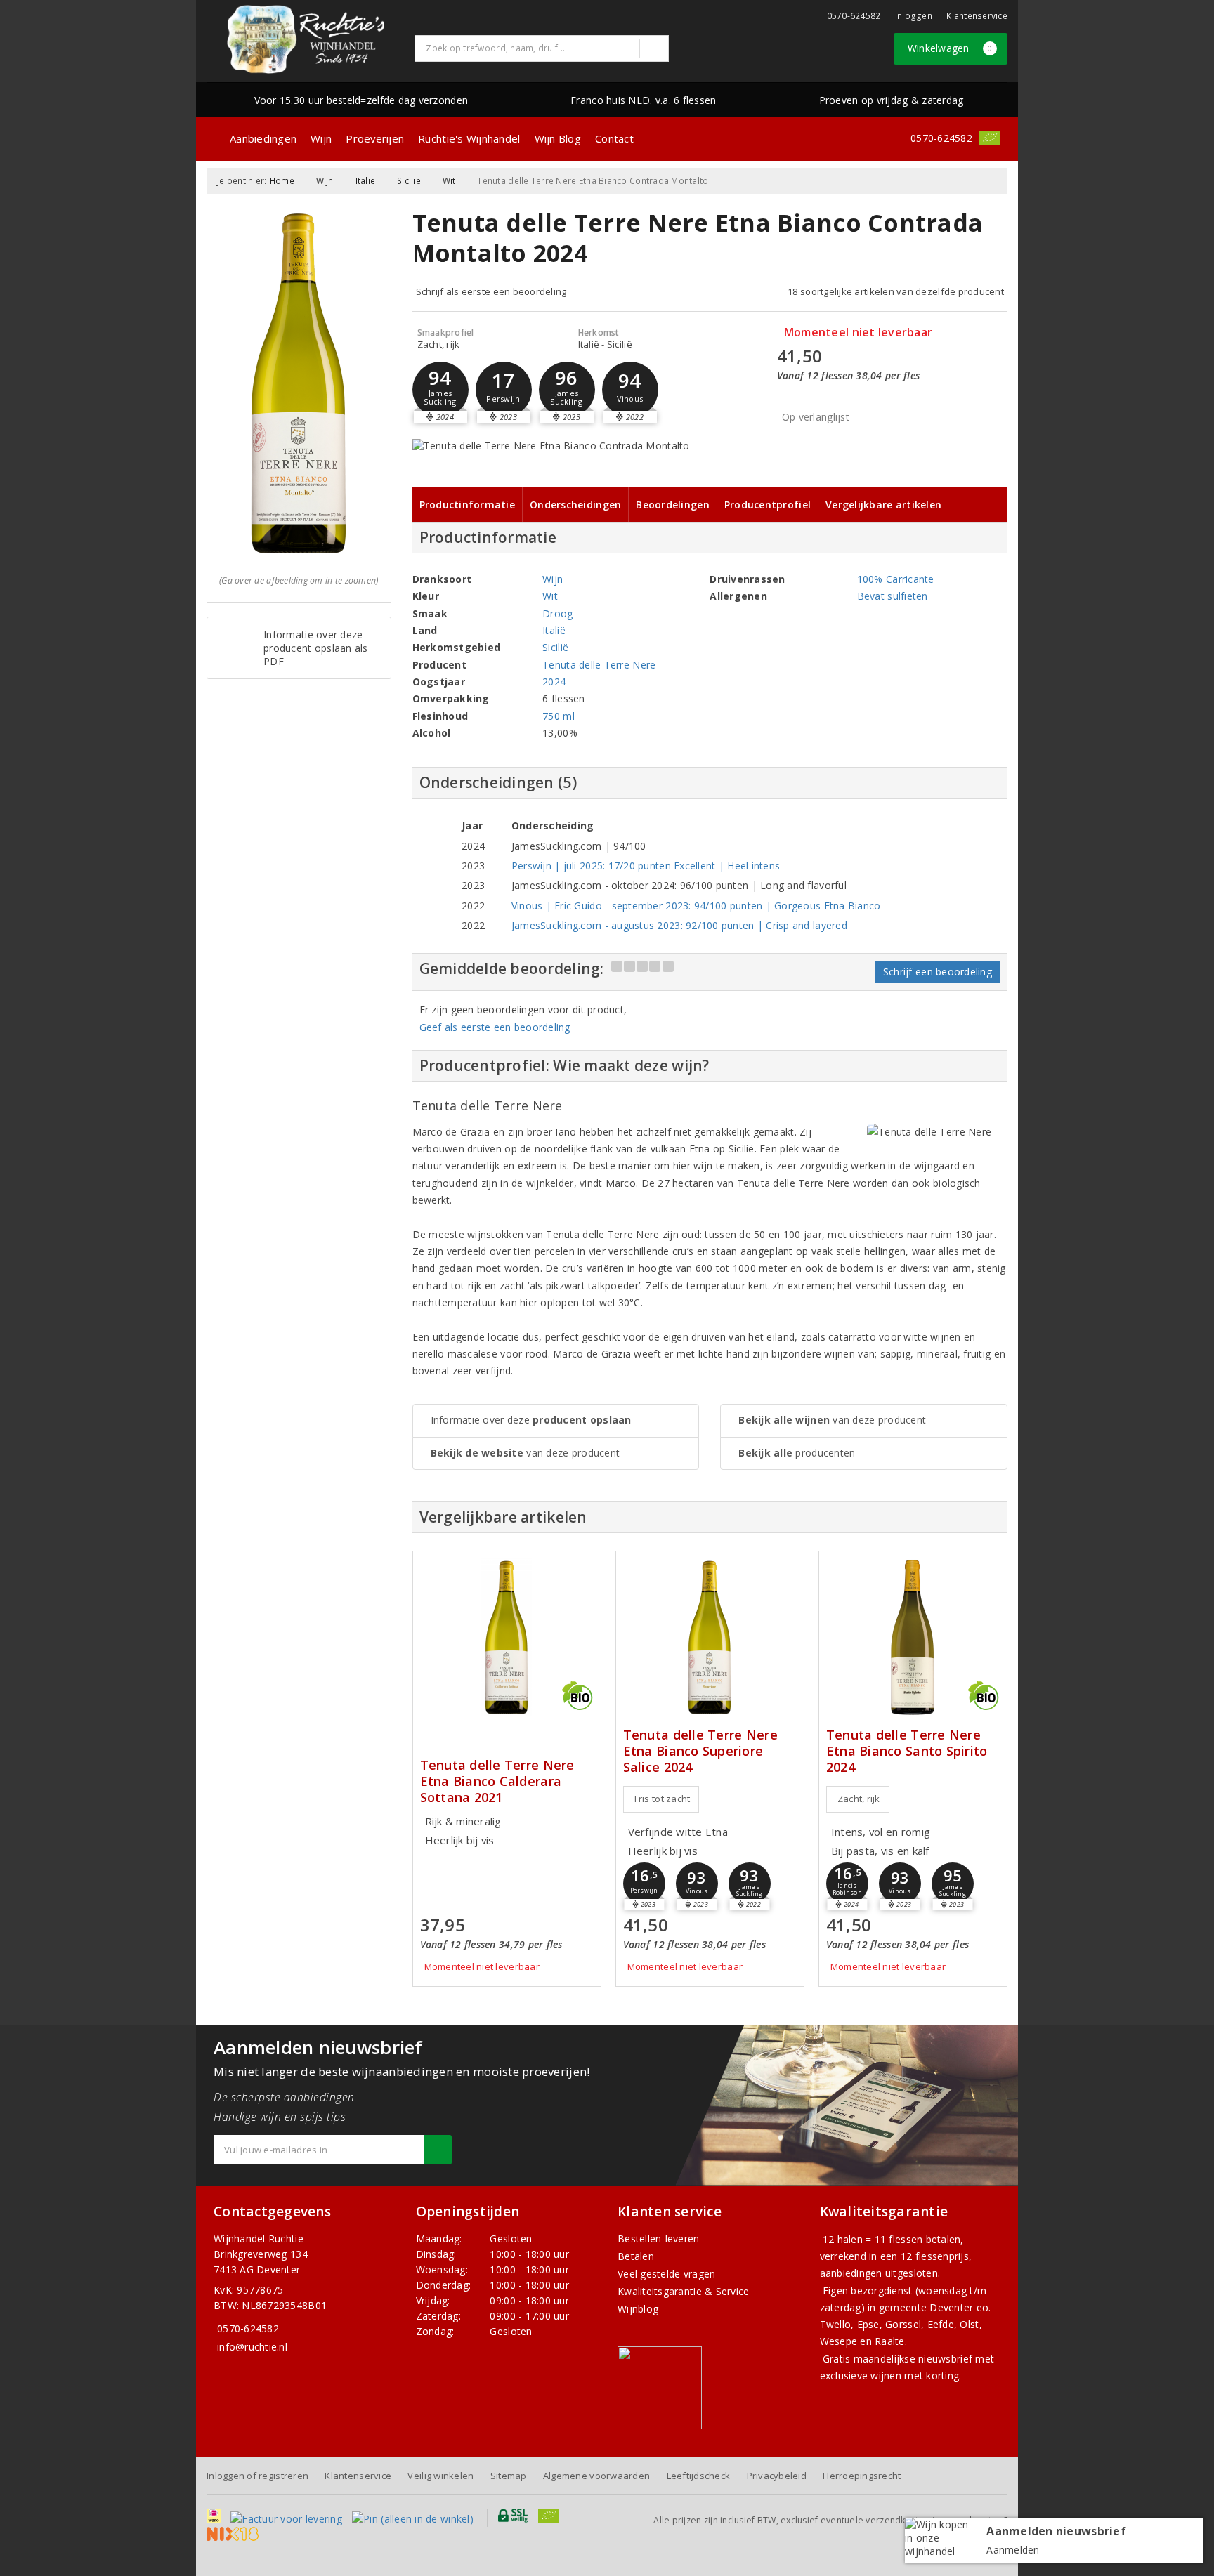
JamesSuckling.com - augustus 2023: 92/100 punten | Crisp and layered (679, 925)
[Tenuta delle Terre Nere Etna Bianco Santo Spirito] (913, 1637)
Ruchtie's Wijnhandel (469, 138)
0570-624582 (854, 16)
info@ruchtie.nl (252, 2347)
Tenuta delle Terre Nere (599, 665)
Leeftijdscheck (699, 2476)
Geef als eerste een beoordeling (495, 1027)
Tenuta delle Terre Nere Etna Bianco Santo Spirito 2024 (907, 1751)
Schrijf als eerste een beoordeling (491, 291)
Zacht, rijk (859, 1799)
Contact (614, 138)
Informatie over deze (531, 1420)
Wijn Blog (558, 138)
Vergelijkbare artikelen (883, 505)
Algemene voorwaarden (596, 2476)
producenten (797, 1453)
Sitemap (509, 2476)
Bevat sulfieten (893, 596)
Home (282, 181)
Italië (366, 181)
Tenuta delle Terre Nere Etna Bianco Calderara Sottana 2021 (497, 1781)
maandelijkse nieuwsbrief (913, 2359)
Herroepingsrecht (862, 2476)
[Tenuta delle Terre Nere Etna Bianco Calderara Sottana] (507, 1637)
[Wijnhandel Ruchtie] (306, 39)
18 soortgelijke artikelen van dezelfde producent (896, 291)
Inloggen (914, 16)
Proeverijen (375, 138)
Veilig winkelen (440, 2476)
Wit (449, 181)
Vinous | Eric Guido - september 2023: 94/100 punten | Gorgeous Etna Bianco (696, 906)
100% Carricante (896, 579)
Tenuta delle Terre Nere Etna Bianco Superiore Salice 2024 (700, 1751)
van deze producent (526, 1453)
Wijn (321, 138)
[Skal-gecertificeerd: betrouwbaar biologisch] (990, 138)
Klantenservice (977, 16)
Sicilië (409, 181)
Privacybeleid (777, 2476)
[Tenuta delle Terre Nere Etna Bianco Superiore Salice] (710, 1637)
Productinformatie (468, 505)
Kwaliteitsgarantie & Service (683, 2291)
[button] (440, 390)
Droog (557, 613)
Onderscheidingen (575, 505)
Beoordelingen (672, 505)
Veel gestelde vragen (666, 2274)
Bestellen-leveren (659, 2239)
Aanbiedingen (263, 138)
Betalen (636, 2256)
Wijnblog (638, 2309)
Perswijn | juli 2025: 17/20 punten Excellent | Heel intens (646, 866)
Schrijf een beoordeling (938, 972)
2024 (554, 682)
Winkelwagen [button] (950, 48)
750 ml (559, 716)
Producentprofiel (768, 505)
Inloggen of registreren (257, 2476)
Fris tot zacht (663, 1799)
